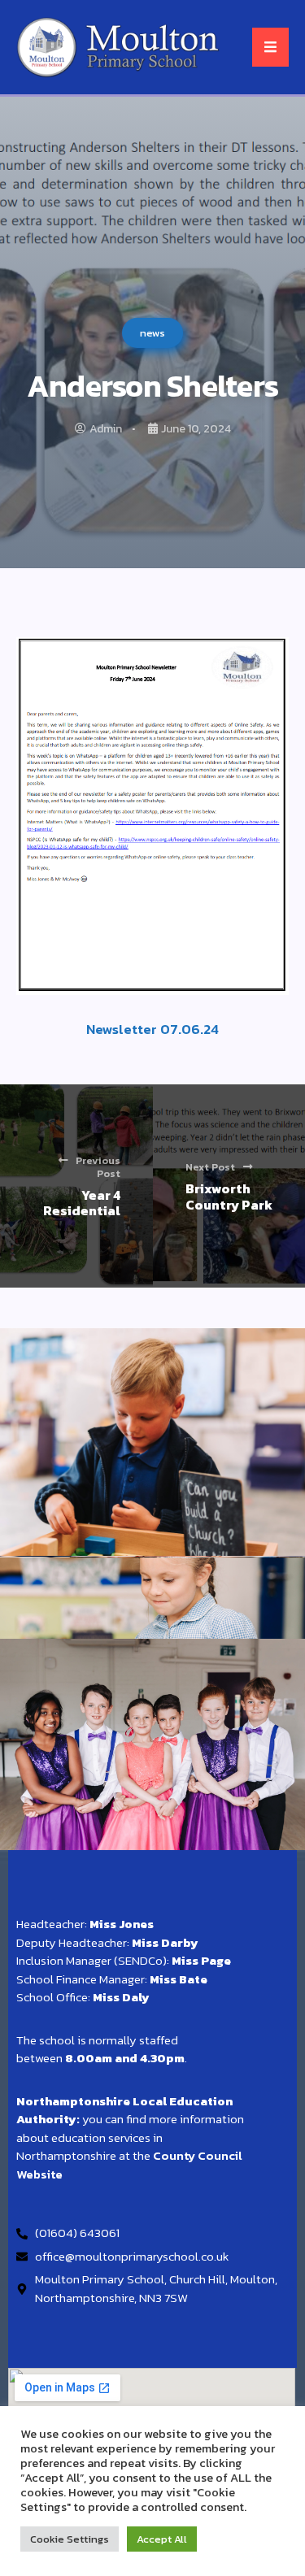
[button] (270, 47)
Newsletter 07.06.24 (152, 1029)
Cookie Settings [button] (70, 2539)
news (152, 333)
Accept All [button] (162, 2539)
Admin (106, 429)
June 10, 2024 (196, 429)
